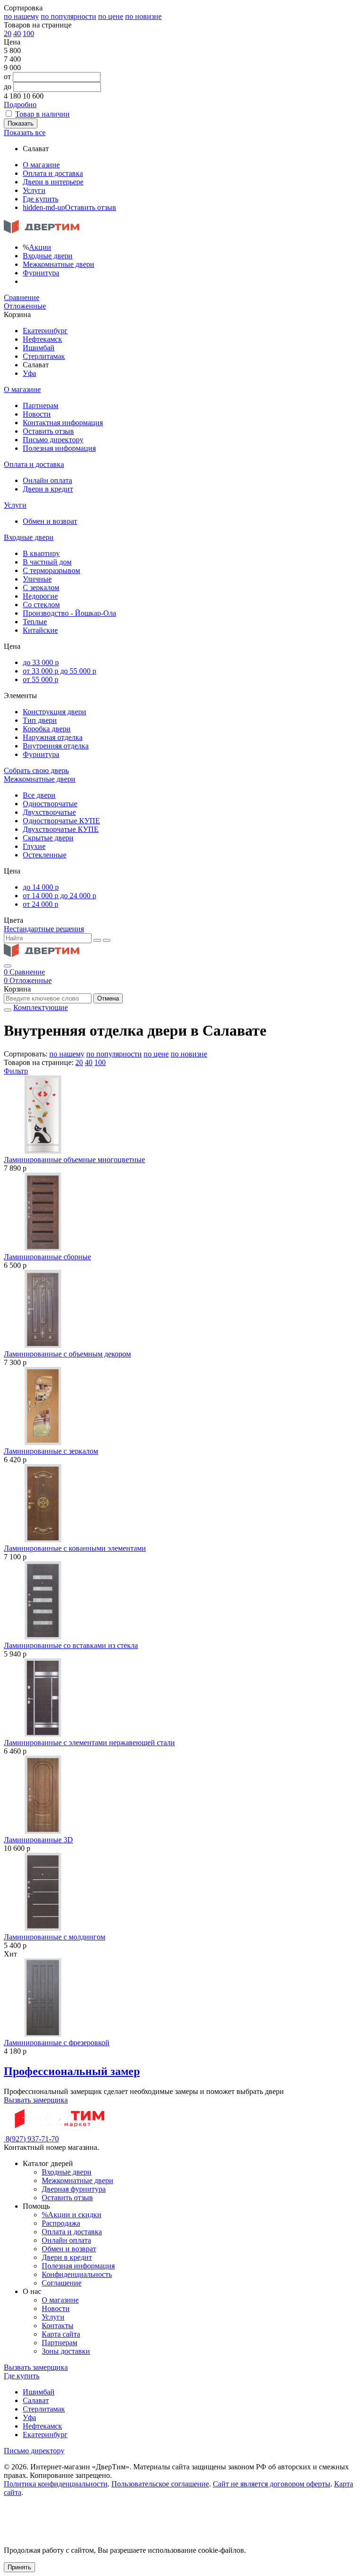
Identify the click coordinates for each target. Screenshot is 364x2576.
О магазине (41, 165)
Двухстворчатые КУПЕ (61, 829)
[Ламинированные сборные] (182, 1213)
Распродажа (61, 2223)
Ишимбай (39, 348)
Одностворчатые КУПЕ (61, 821)
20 (8, 33)
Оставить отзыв (69, 207)
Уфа (29, 373)
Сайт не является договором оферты (272, 2484)
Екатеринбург (45, 331)
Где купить (41, 199)
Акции (40, 247)
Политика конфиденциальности (56, 2484)
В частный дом (47, 562)
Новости (37, 414)
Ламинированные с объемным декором (67, 1354)
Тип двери (40, 720)
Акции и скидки (72, 2215)
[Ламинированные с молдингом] (182, 1893)
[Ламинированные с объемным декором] (182, 1310)
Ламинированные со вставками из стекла (71, 1645)
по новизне (143, 16)
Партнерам (41, 405)
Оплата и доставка (53, 173)
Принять (19, 2567)
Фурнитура (41, 273)
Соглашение (62, 2283)
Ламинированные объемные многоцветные (74, 1160)
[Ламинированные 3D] (182, 1796)
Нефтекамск (42, 339)
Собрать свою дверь (36, 770)
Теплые (35, 622)
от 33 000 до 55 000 (59, 671)
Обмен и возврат (50, 521)
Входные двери (48, 256)
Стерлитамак (44, 356)
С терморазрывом (51, 570)
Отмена (108, 998)
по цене (111, 16)
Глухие (34, 846)
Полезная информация (59, 448)
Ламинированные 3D (38, 1840)
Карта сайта (61, 2334)
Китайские (40, 630)
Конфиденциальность (77, 2274)
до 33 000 (41, 662)
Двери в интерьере (53, 182)
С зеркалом (41, 587)
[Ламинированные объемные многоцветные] (182, 1115)
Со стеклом (41, 605)
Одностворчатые (50, 804)
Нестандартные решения (44, 929)
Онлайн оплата (47, 480)
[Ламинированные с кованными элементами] (182, 1504)
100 (28, 33)
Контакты (58, 2326)
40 (17, 33)
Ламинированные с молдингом (55, 1937)
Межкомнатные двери (59, 264)
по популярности (68, 16)
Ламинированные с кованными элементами (75, 1548)
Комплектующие (41, 1007)
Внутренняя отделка (56, 746)
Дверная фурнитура (74, 2189)
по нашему (21, 16)
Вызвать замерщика (36, 2100)
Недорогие (40, 596)
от (7, 77)
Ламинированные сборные (47, 1257)
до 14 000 (41, 887)
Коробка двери (47, 729)
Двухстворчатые (49, 812)
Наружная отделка (53, 737)
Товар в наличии (42, 114)
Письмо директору (53, 440)
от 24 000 (41, 904)
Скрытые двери (48, 838)
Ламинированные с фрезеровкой (57, 2043)
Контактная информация (63, 423)
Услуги (34, 190)
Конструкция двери (55, 712)
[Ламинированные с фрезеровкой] (182, 1998)
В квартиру (41, 553)
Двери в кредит (48, 489)
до (8, 86)
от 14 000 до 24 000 (59, 896)
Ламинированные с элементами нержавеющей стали (89, 1743)
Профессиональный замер (72, 2071)
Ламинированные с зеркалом (51, 1451)
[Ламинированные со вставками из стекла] (182, 1601)
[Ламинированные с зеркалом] (182, 1407)
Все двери (39, 795)
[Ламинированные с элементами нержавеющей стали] (182, 1698)
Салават (36, 2400)
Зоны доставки (66, 2351)
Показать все (25, 132)
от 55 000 (41, 679)
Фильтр (16, 1071)
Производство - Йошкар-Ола (69, 613)
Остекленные (45, 855)
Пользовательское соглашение (160, 2484)
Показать (21, 123)
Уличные (37, 579)
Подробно (20, 105)
